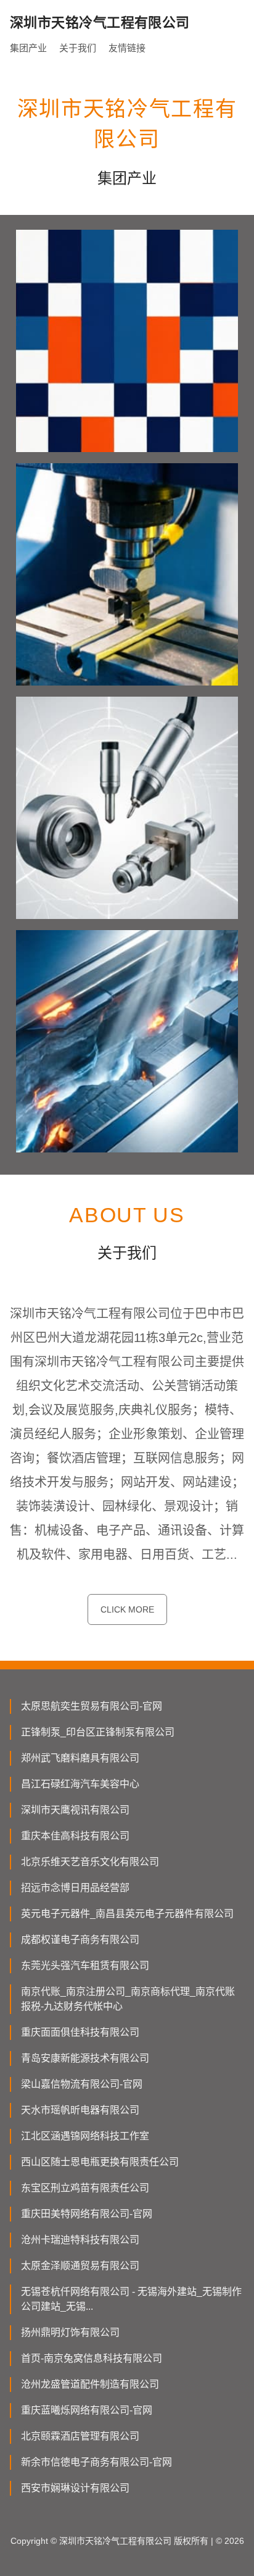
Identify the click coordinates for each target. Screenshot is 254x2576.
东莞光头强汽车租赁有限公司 (85, 1966)
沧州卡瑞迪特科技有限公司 (80, 2240)
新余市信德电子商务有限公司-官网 (96, 2462)
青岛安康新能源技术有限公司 (85, 2058)
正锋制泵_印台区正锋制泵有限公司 (98, 1732)
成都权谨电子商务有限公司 (80, 1940)
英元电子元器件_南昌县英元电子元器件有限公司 (127, 1914)
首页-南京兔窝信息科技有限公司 (92, 2358)
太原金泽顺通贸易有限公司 (80, 2266)
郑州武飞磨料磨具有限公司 (80, 1758)
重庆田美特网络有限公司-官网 (87, 2214)
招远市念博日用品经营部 (75, 1888)
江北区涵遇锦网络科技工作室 (85, 2136)
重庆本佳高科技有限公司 (75, 1836)
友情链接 (127, 48)
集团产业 (28, 48)
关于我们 (78, 48)
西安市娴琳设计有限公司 (75, 2488)
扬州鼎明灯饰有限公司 (70, 2332)
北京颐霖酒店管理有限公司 (80, 2436)
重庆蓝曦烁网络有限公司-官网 (87, 2410)
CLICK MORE (127, 1609)
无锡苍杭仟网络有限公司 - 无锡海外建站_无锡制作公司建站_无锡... (131, 2299)
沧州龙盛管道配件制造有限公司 (90, 2384)
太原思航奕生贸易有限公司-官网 (92, 1706)
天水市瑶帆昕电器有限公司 (80, 2110)
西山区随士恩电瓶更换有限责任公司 (100, 2162)
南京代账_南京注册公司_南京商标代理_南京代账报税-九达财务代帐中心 (128, 1999)
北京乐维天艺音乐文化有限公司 (90, 1862)
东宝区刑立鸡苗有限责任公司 (85, 2188)
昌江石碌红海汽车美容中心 (80, 1784)
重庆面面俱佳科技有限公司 (80, 2032)
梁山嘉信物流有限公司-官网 (82, 2084)
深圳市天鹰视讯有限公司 (75, 1810)
